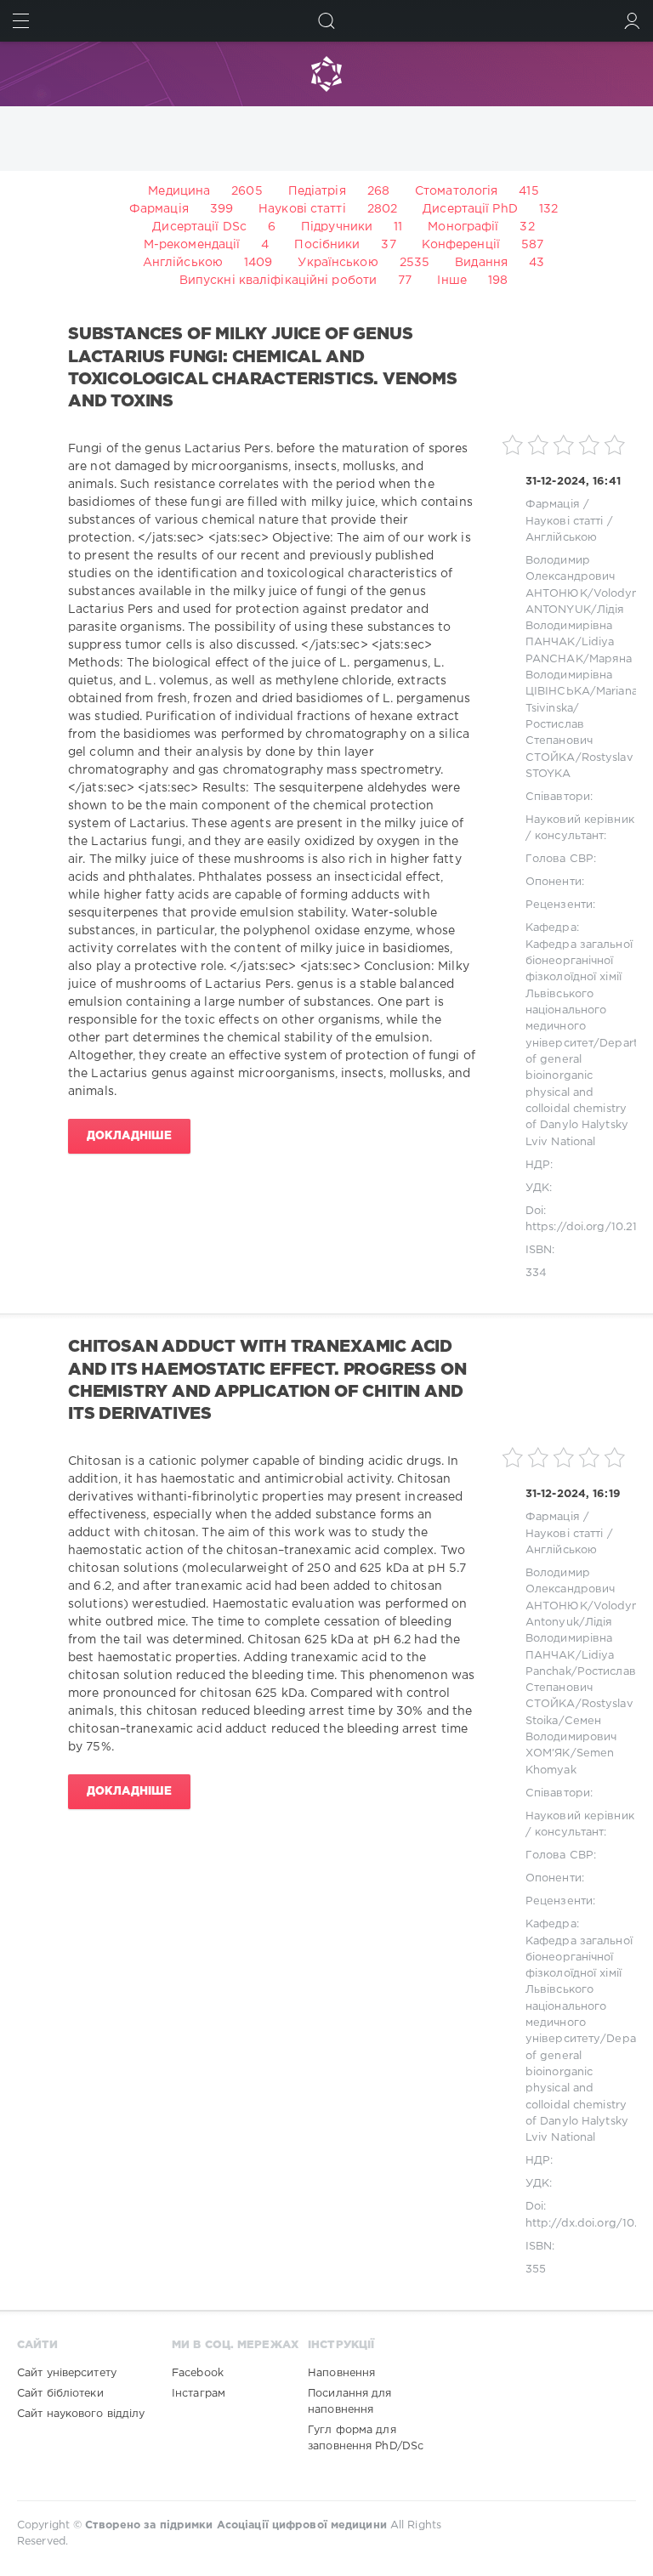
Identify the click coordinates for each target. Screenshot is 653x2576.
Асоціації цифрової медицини (302, 2525)
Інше (451, 281)
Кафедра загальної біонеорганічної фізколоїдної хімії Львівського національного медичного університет (579, 994)
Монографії (463, 227)
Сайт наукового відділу (81, 2414)
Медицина (179, 191)
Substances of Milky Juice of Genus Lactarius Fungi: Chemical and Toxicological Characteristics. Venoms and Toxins (263, 368)
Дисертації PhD (470, 209)
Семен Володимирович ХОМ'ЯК (571, 1738)
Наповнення (341, 2373)
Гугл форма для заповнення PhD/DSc (366, 2438)
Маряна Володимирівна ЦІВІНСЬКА (579, 676)
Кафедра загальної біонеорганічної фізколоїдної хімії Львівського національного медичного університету (579, 1991)
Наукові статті (302, 209)
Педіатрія (317, 191)
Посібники (327, 245)
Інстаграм (199, 2394)
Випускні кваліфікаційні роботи (278, 281)
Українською (338, 263)
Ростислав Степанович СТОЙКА (559, 741)
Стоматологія (456, 191)
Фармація (159, 209)
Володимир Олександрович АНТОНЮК (570, 577)
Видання (481, 263)
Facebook (198, 2373)
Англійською (183, 263)
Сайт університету (67, 2373)
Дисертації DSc (199, 227)
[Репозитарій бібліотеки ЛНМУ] (326, 74)
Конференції (461, 245)
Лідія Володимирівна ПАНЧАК (575, 627)
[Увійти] (632, 21)
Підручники (337, 227)
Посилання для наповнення (349, 2402)
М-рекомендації (192, 245)
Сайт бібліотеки (60, 2394)
